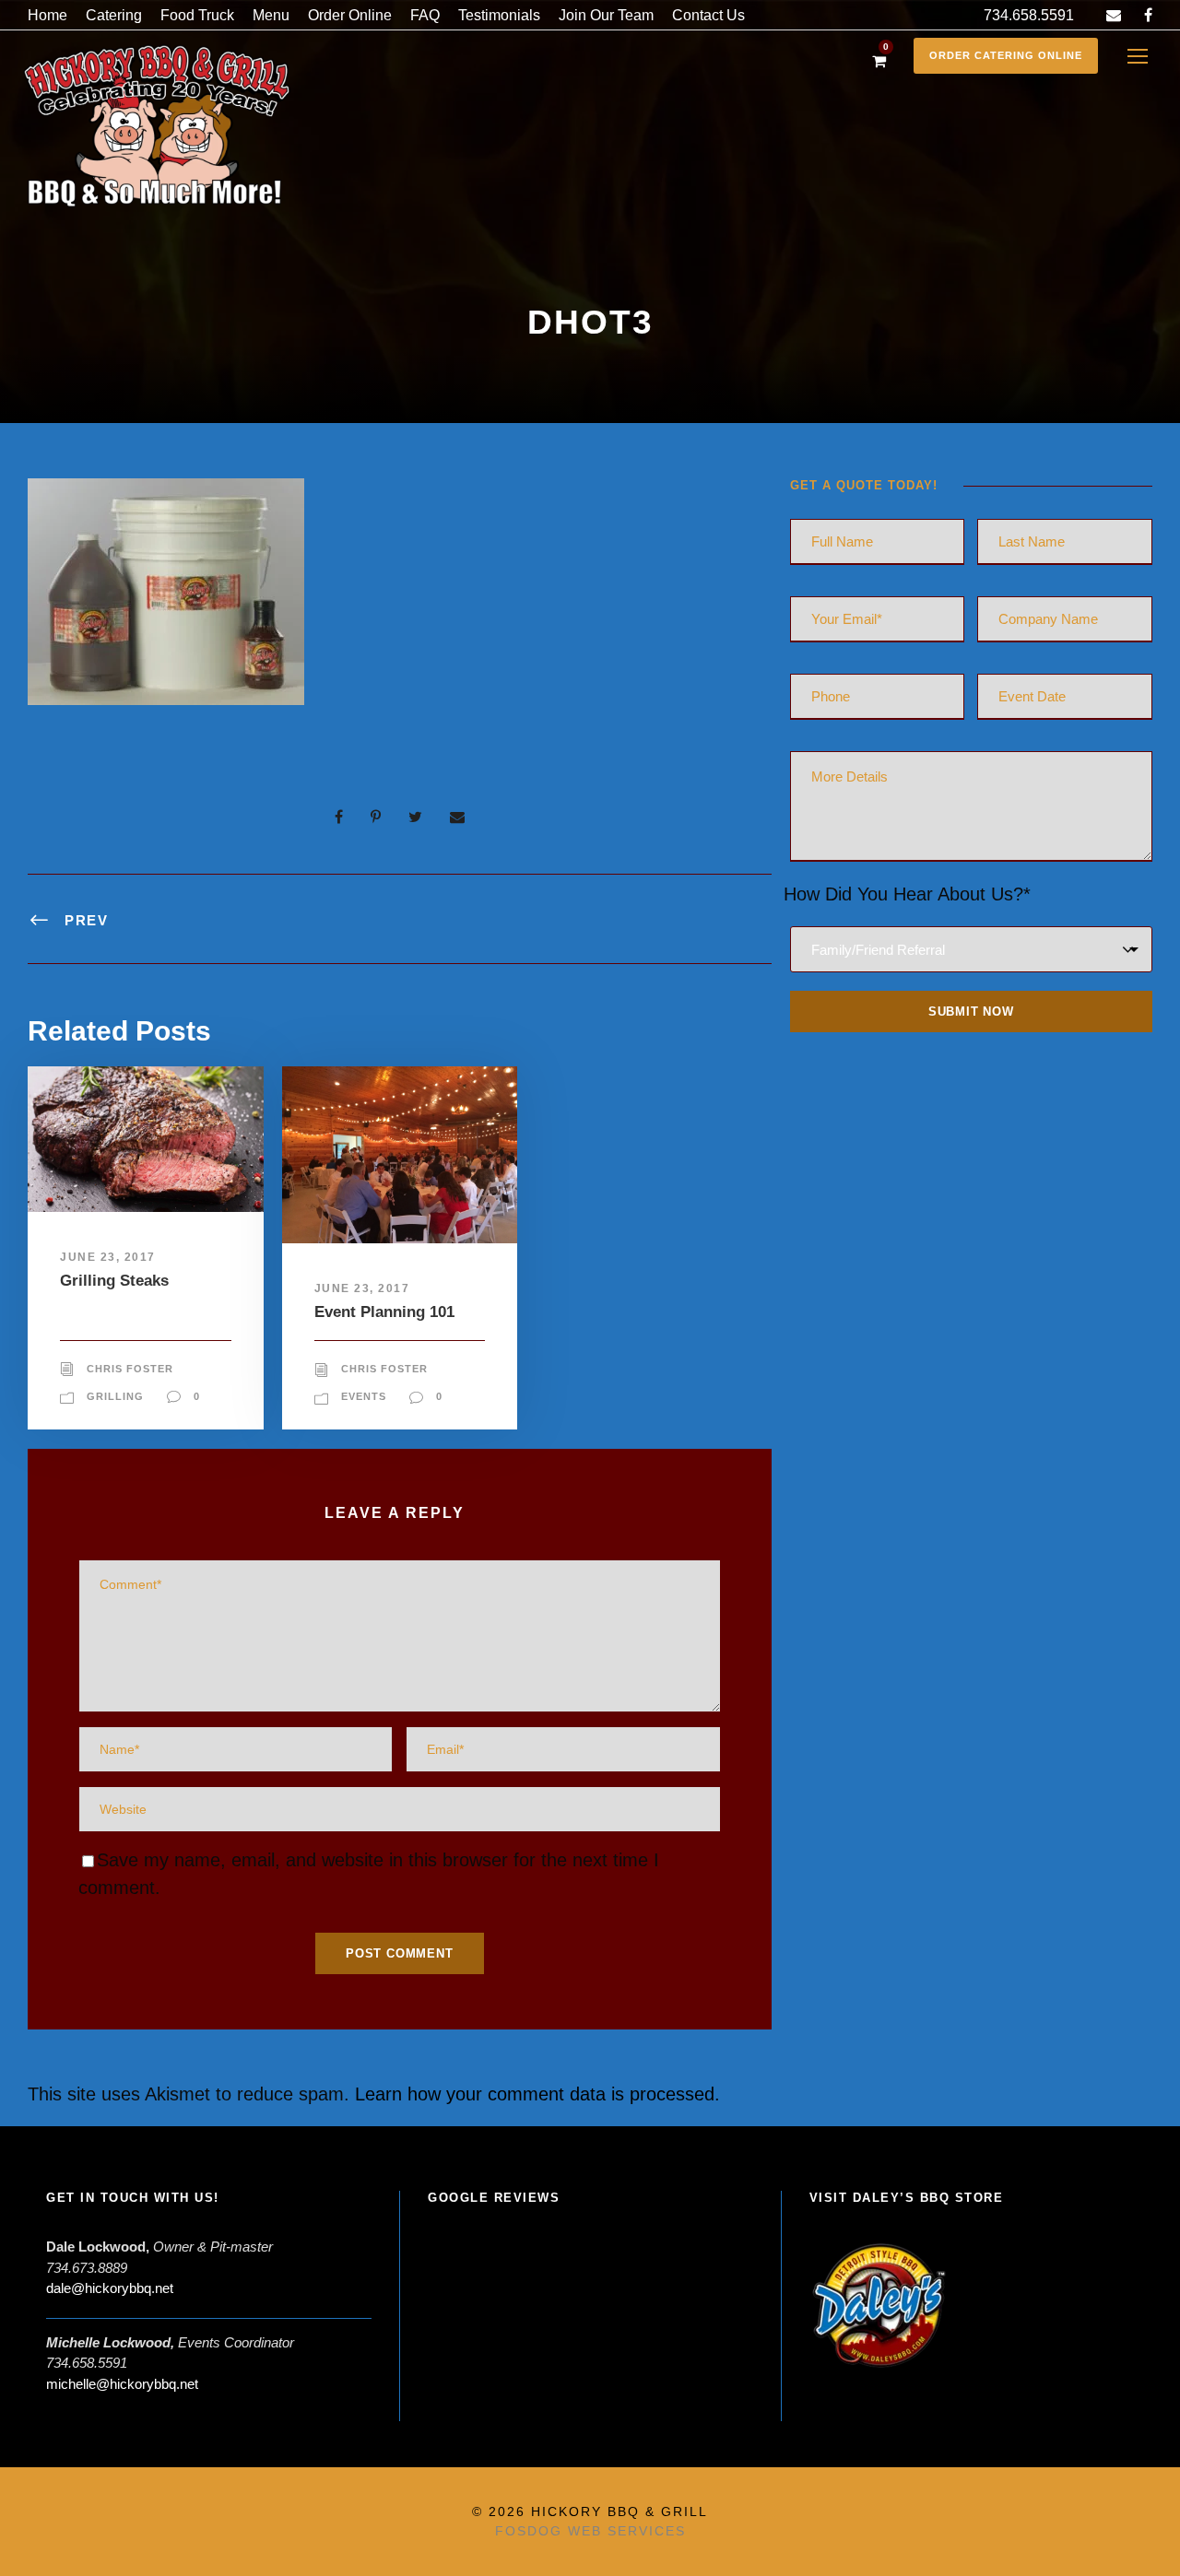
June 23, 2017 (108, 1257)
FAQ (425, 15)
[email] (1114, 15)
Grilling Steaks (114, 1281)
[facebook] (1148, 15)
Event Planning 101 (384, 1312)
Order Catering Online (1006, 55)
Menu (271, 15)
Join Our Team (606, 15)
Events (364, 1396)
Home (47, 15)
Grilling (115, 1396)
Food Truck (197, 15)
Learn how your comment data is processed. (537, 2094)
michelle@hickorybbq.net (122, 2384)
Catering (114, 15)
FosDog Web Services (590, 2531)
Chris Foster (130, 1369)
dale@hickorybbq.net (110, 2288)
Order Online (350, 15)
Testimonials (499, 15)
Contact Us (708, 15)
